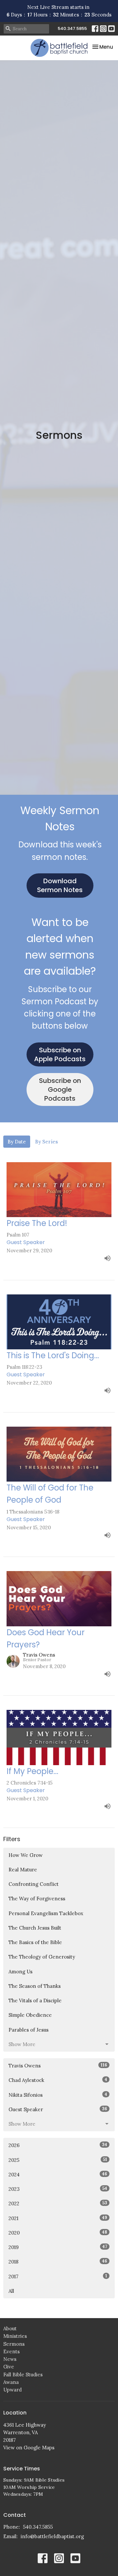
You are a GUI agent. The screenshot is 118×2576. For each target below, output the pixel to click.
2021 (58, 2218)
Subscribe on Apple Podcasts (60, 1054)
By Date (17, 1142)
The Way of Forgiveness (37, 1899)
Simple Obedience (30, 2015)
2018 (58, 2262)
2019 (58, 2247)
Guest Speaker (58, 2109)
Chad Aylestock (58, 2080)
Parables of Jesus (29, 2030)
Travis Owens (58, 2065)
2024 (58, 2174)
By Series (47, 1142)
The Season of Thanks (35, 1986)
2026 (58, 2145)
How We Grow (26, 1855)
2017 (58, 2276)
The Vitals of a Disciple (35, 2001)
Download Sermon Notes (60, 885)
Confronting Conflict (34, 1884)
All (11, 2291)
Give (9, 2367)
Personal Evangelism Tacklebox (46, 1913)
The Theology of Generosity (42, 1957)
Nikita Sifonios (58, 2095)
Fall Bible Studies (23, 2375)
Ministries (15, 2336)
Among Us (20, 1972)
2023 (58, 2189)
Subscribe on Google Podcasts (60, 1089)
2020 (58, 2233)
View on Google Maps (29, 2448)
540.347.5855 (72, 28)
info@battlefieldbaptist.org (52, 2536)
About (10, 2328)
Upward (12, 2390)
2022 (58, 2203)
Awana (11, 2382)
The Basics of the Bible (35, 1942)
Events (11, 2351)
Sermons (14, 2344)
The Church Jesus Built (35, 1928)
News (10, 2359)
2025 (58, 2160)
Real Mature (23, 1870)
